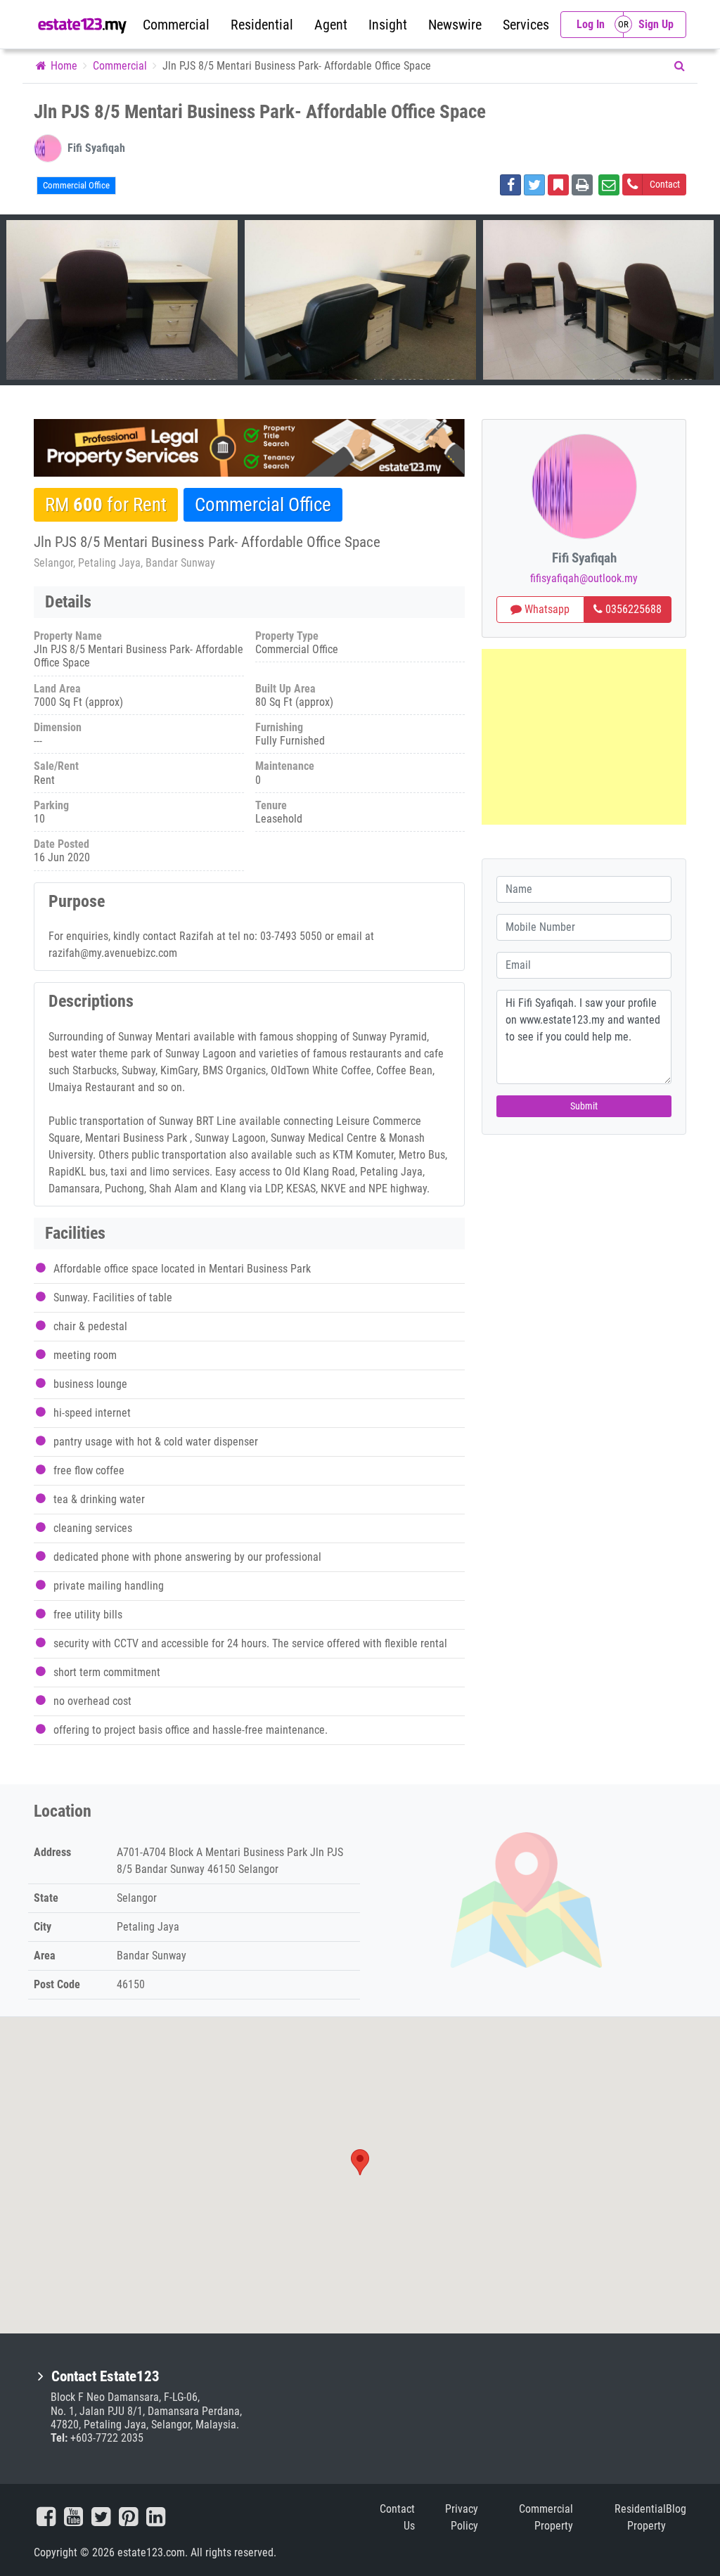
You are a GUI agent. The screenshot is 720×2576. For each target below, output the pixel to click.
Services (526, 25)
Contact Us (397, 2517)
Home (63, 66)
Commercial (176, 25)
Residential (262, 25)
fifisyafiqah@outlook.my (584, 578)
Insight (388, 25)
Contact (665, 184)
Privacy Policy (462, 2517)
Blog (676, 2509)
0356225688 (632, 609)
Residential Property (640, 2517)
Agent (331, 25)
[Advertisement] (584, 737)
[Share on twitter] (534, 185)
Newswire (455, 25)
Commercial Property (546, 2517)
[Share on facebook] (510, 185)
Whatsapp (546, 609)
